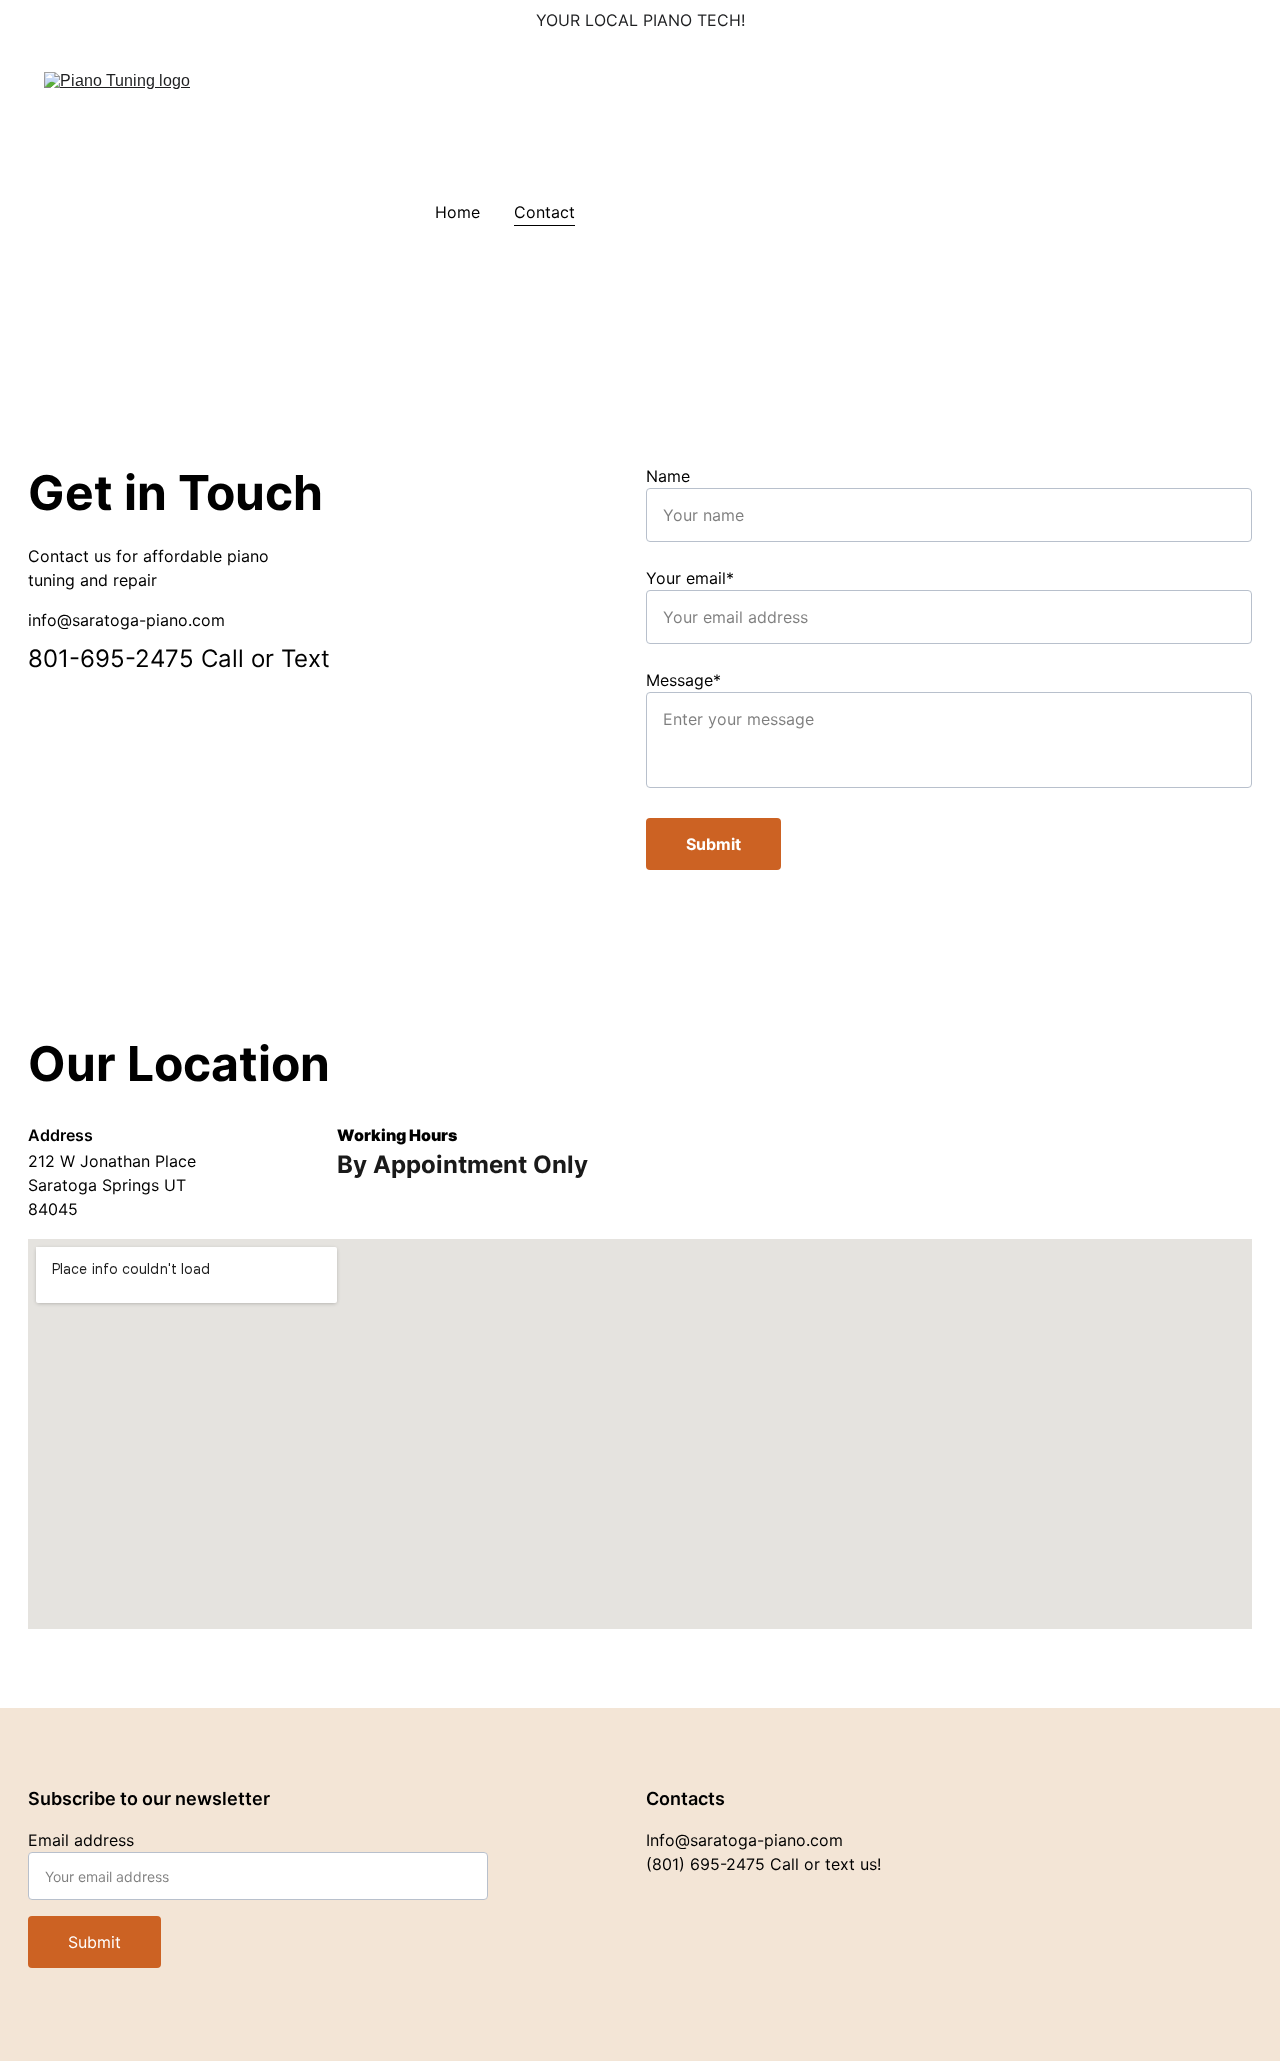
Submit (713, 844)
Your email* (690, 578)
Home (457, 212)
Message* (683, 680)
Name (668, 476)
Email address (81, 1840)
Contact (544, 212)
